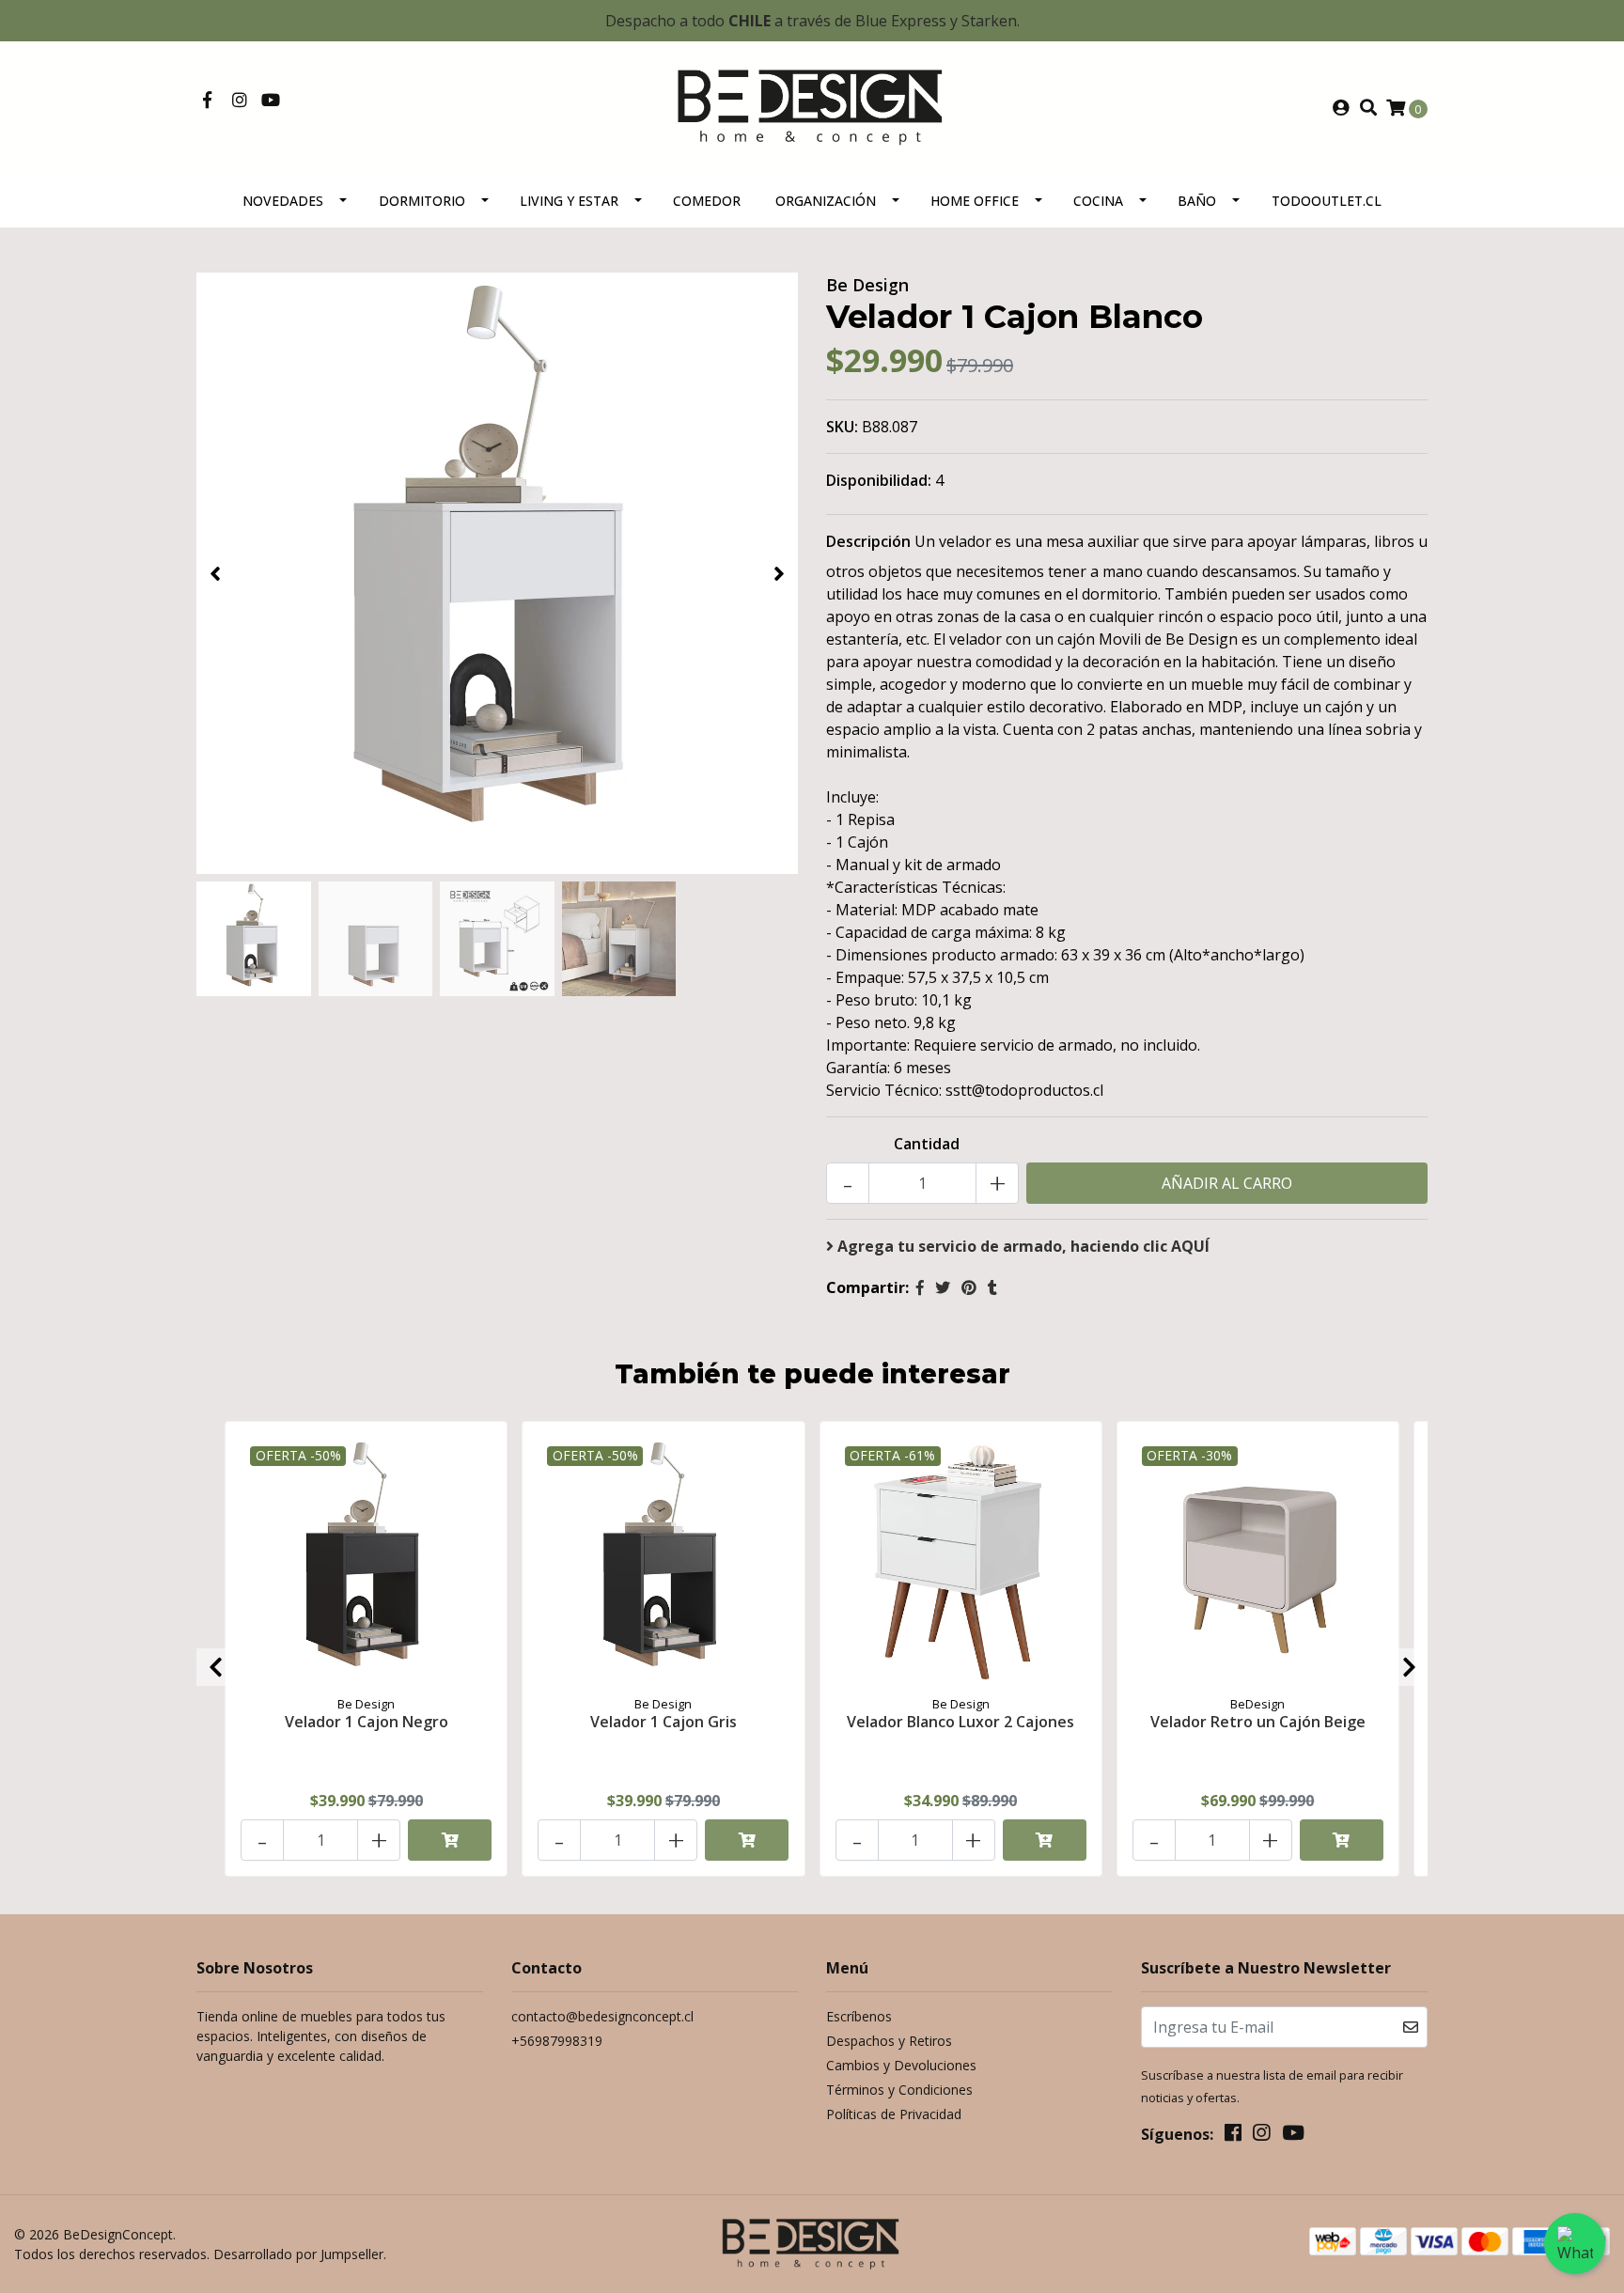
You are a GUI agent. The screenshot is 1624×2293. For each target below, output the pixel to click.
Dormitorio (422, 201)
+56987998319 (557, 2041)
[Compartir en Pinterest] (969, 1287)
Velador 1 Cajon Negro (367, 1722)
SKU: (842, 427)
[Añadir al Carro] (450, 1840)
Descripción (868, 541)
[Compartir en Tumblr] (992, 1287)
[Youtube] (271, 101)
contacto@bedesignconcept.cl (602, 2016)
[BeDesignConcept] (812, 106)
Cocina (1098, 201)
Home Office (975, 201)
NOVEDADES (283, 201)
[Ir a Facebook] (207, 101)
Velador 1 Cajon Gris (664, 1722)
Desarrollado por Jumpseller (298, 2254)
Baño (1197, 201)
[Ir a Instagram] (240, 101)
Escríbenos (859, 2016)
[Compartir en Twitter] (943, 1287)
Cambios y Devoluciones (901, 2065)
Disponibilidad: (879, 480)
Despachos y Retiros (889, 2041)
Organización (826, 201)
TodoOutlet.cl (1327, 201)
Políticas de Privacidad (894, 2114)
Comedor (707, 201)
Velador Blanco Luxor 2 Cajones (960, 1722)
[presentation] (215, 573)
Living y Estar (569, 201)
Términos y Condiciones (899, 2090)
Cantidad (927, 1144)
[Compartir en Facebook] (920, 1287)
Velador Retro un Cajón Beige (1258, 1722)
